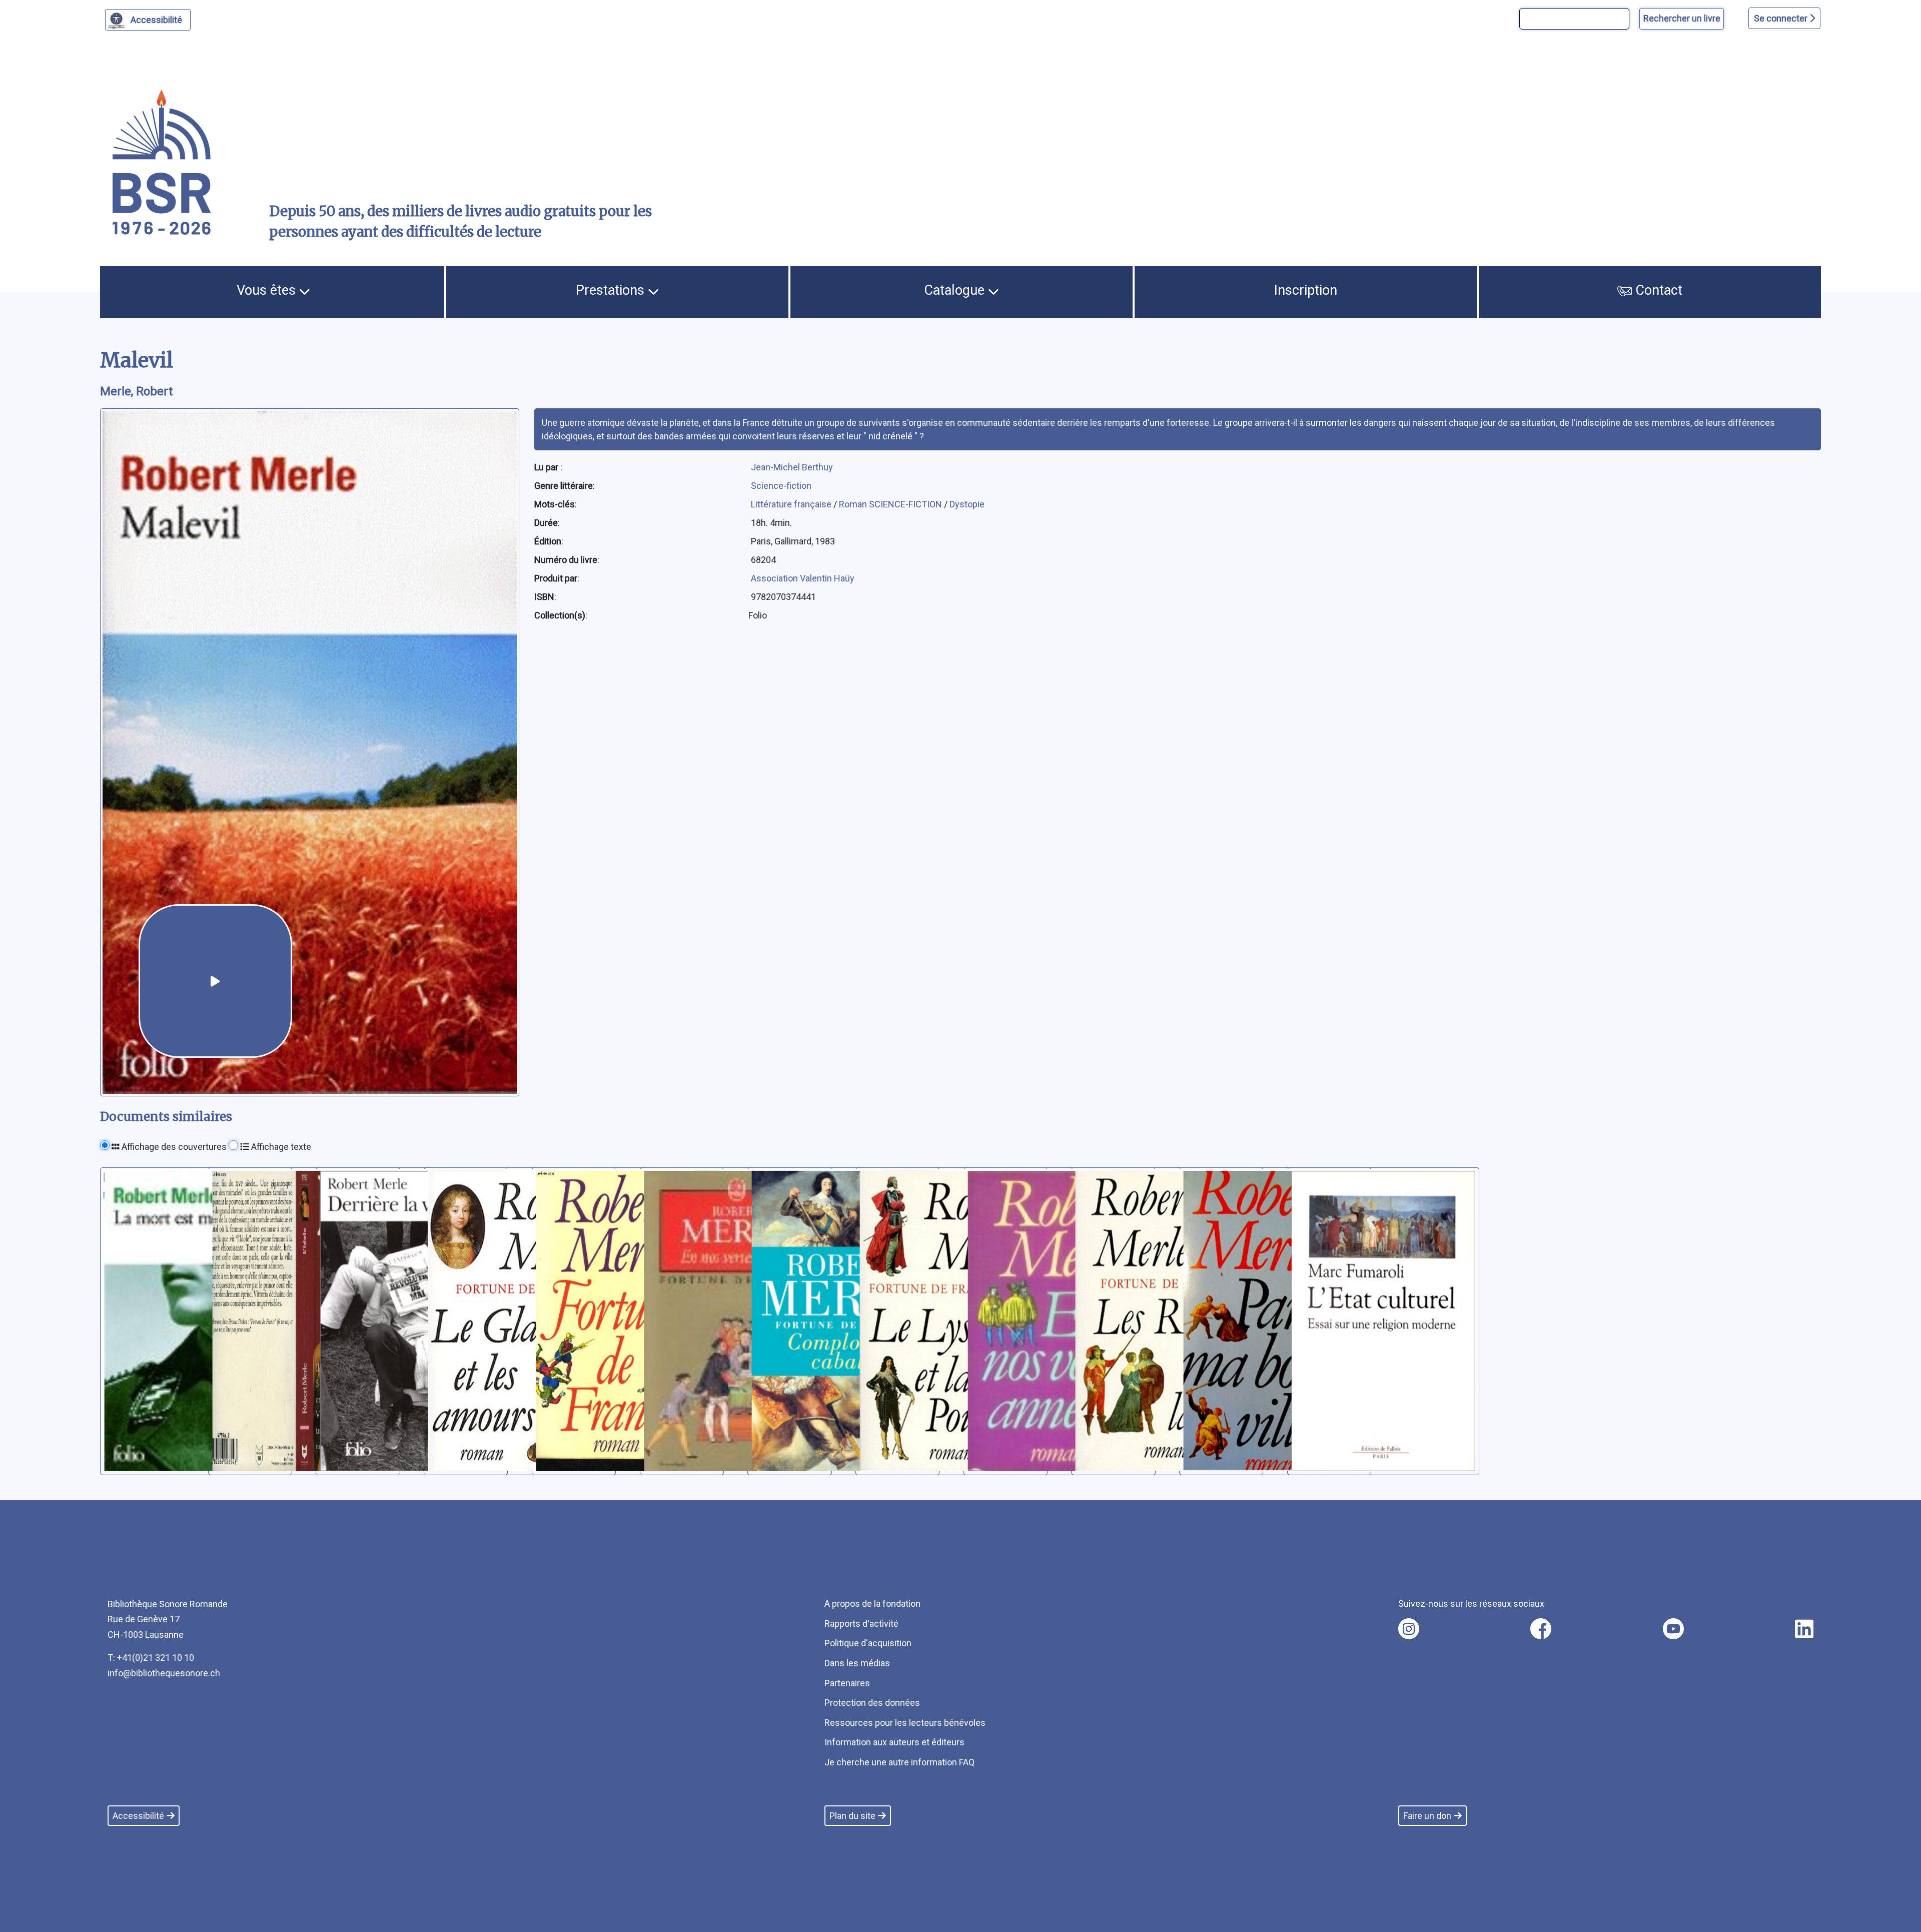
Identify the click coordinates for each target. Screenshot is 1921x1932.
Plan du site (852, 1816)
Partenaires (847, 1683)
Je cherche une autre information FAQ (899, 1762)
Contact (1657, 290)
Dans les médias (857, 1663)
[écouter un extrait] (215, 981)
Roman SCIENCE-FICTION (891, 504)
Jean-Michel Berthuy (792, 467)
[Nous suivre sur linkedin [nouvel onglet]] (1804, 1629)
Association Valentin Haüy (803, 578)
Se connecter (1782, 18)
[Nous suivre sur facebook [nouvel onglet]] (1541, 1629)
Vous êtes (268, 290)
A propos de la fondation (872, 1603)
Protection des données (872, 1703)
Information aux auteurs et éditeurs (894, 1742)
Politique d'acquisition (868, 1643)
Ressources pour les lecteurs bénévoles (905, 1723)
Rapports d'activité (861, 1624)
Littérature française (792, 504)
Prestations (612, 290)
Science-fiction (781, 486)
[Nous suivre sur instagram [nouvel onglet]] (1409, 1629)
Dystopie (967, 504)
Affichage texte (280, 1147)
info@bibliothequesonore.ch (164, 1673)
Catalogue (956, 290)
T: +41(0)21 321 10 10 (151, 1658)
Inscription (1306, 290)
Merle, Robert (136, 391)
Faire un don (1427, 1816)
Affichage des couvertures (173, 1147)
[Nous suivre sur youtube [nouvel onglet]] (1673, 1629)
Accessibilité (156, 20)
